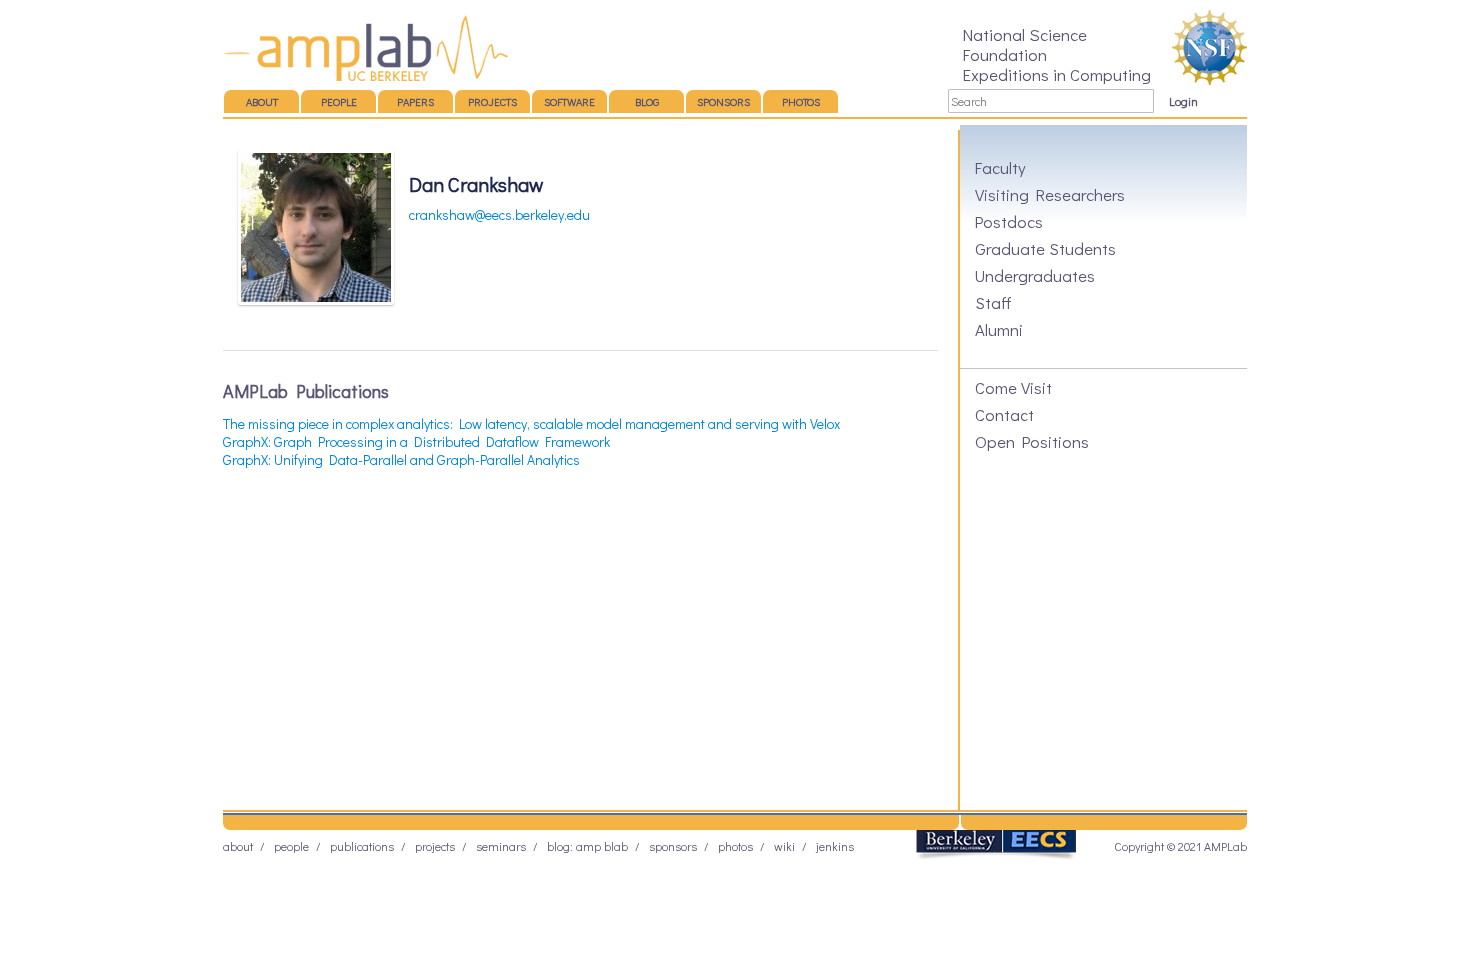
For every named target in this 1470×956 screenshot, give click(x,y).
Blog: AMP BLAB (587, 846)
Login (1183, 101)
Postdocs (1009, 221)
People (339, 101)
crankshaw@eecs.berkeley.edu (499, 214)
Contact (1004, 414)
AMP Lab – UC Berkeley (365, 48)
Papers (415, 101)
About (262, 101)
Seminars (501, 846)
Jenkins (835, 846)
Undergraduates (1035, 275)
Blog (647, 101)
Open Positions (1032, 441)
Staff (993, 302)
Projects (492, 101)
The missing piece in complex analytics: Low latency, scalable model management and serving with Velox (531, 423)
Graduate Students (1045, 248)
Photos (801, 101)
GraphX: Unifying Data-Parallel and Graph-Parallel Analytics (401, 459)
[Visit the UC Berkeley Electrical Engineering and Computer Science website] (996, 855)
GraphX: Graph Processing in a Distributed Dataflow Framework (416, 441)
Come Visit (1013, 387)
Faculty (1000, 167)
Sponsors (723, 101)
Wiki (784, 846)
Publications (362, 846)
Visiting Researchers (1050, 194)
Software (569, 101)
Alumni (999, 329)
